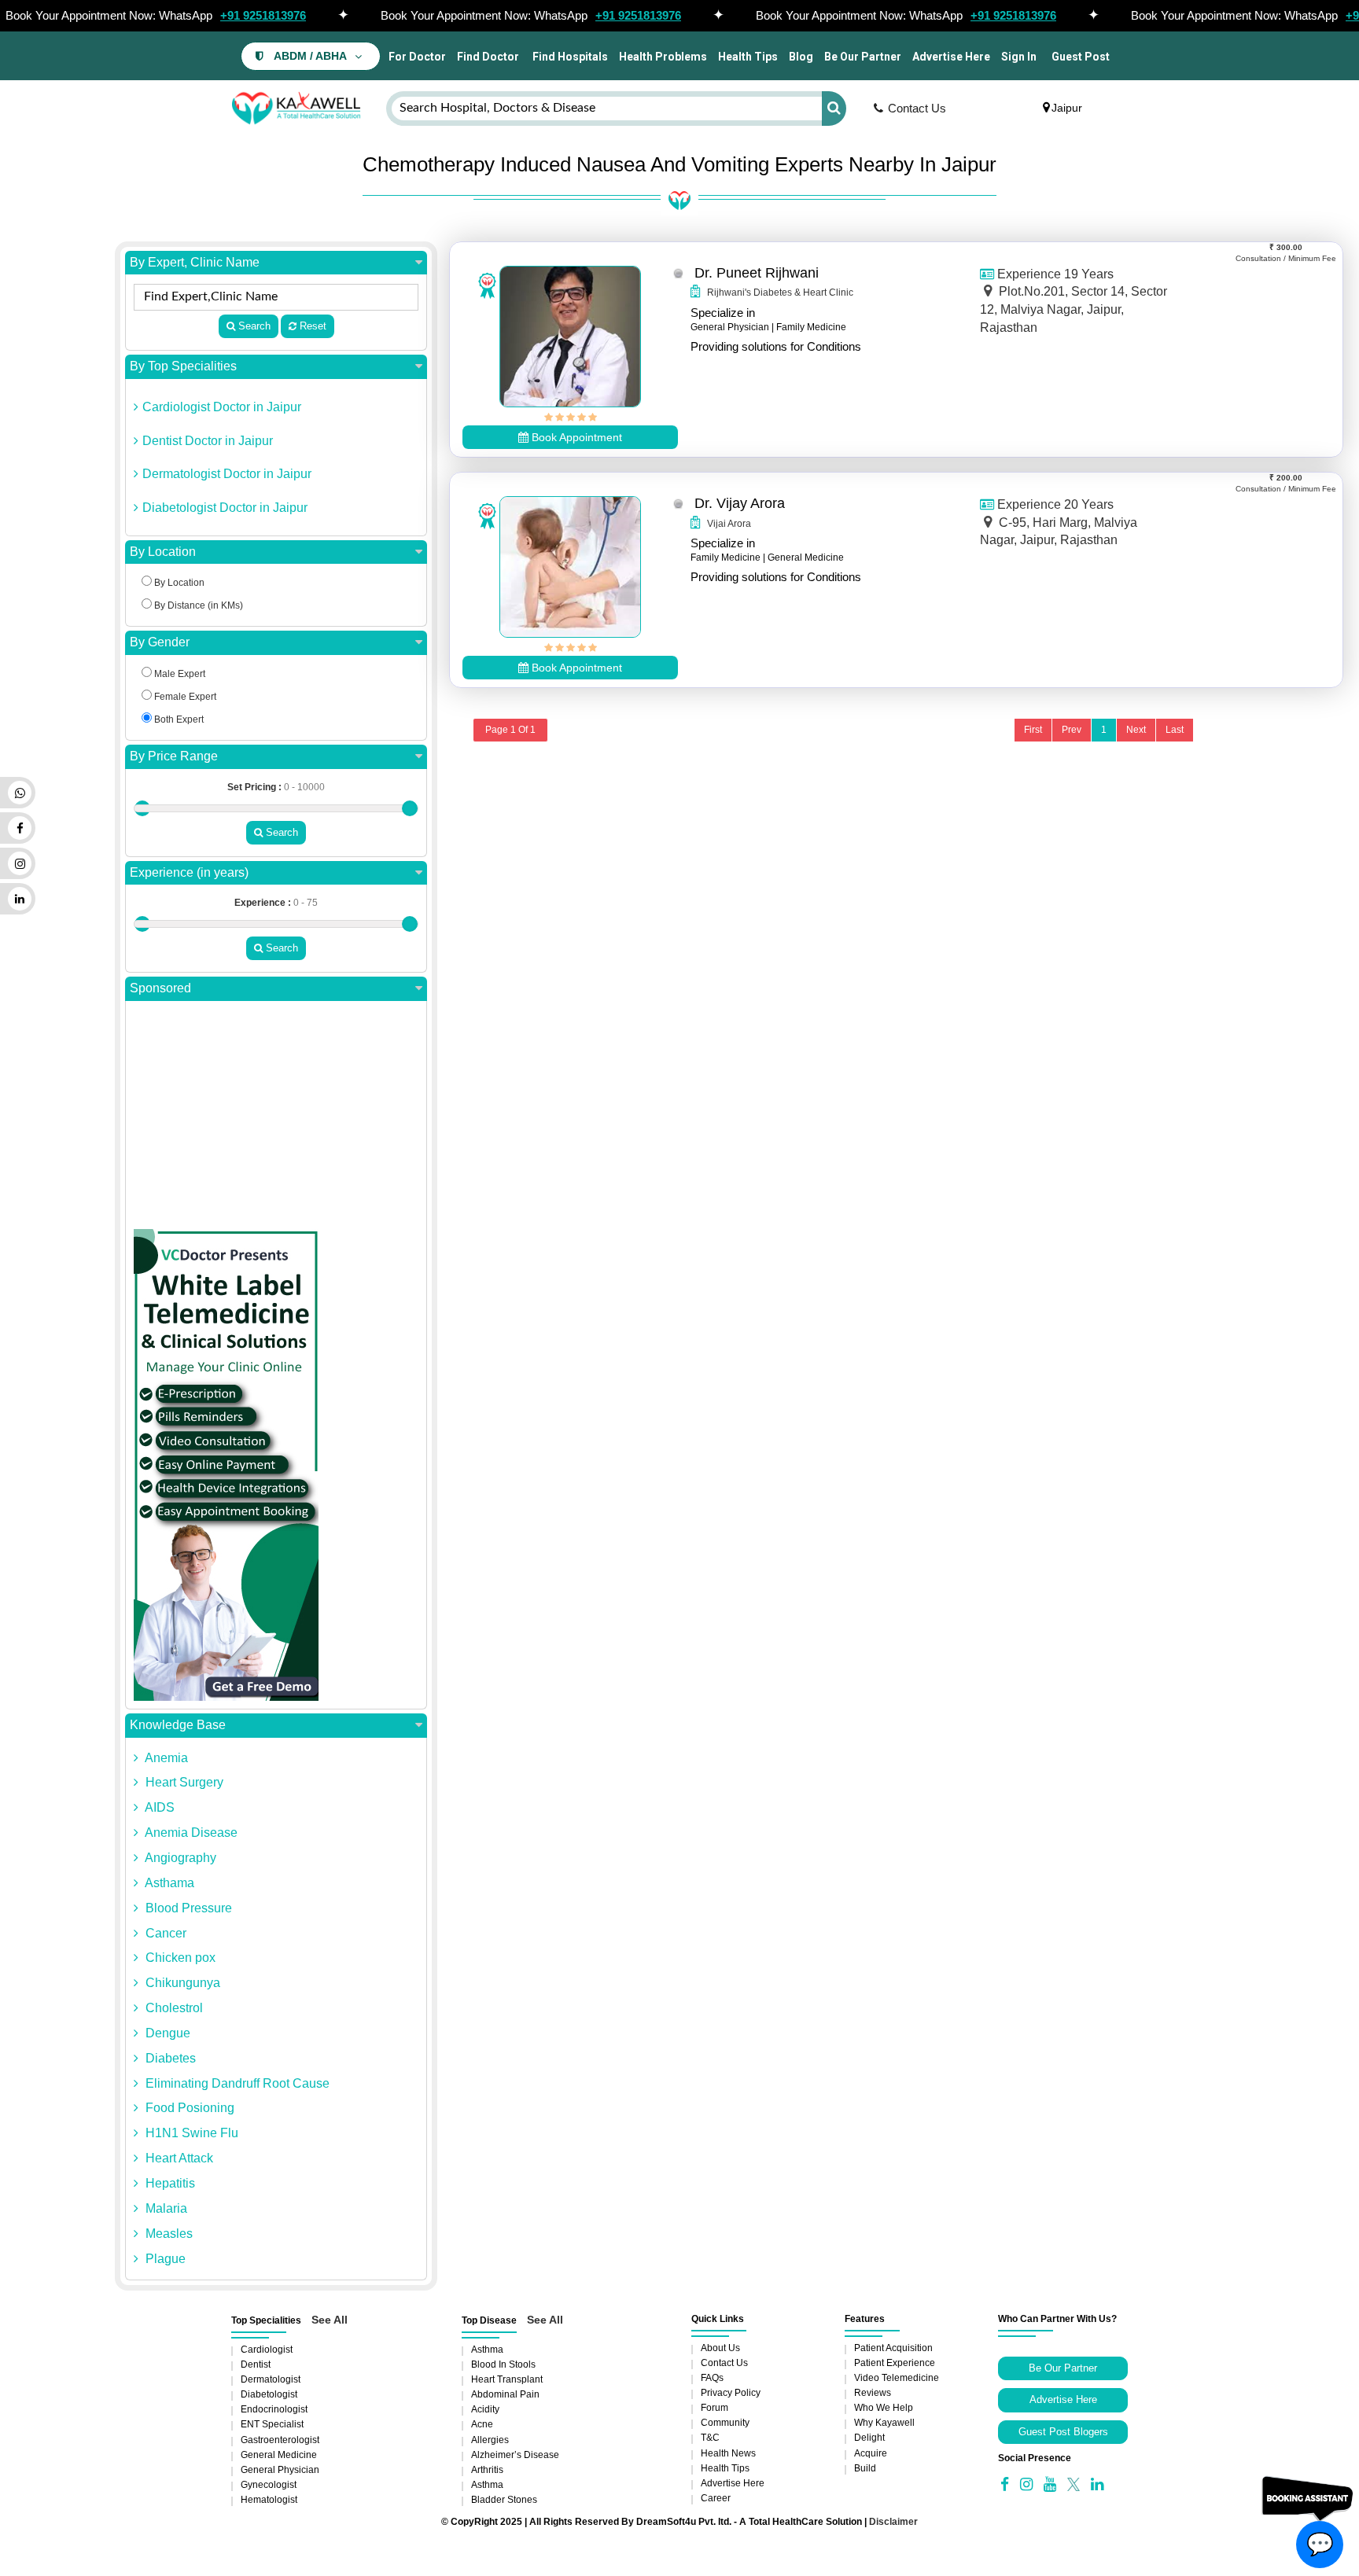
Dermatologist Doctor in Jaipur (227, 474)
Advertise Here (951, 57)
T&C (710, 2438)
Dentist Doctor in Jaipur (208, 441)
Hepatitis (169, 2183)
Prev (1072, 730)
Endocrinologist (274, 2409)
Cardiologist (267, 2350)
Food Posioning (188, 2108)
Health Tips (748, 57)
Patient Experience (895, 2363)
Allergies (490, 2440)
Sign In (1019, 57)
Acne (482, 2424)
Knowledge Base (178, 1725)
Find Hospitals (569, 57)
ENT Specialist (272, 2424)
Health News (728, 2453)
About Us (720, 2348)
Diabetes (169, 2058)
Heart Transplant (507, 2379)
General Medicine (279, 2455)
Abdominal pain (505, 2394)
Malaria (165, 2208)
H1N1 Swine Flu (190, 2133)
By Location (163, 552)
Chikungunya (181, 1983)
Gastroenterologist (280, 2440)
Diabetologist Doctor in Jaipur (225, 508)
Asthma (487, 2350)
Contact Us (917, 108)
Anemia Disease (190, 1833)
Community (725, 2423)
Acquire (871, 2453)
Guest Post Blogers (1063, 2432)
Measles (168, 2234)
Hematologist (269, 2500)
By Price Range (174, 756)
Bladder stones (504, 2500)
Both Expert (178, 719)
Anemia (165, 1758)
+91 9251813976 (263, 15)
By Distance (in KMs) (197, 605)
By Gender (160, 642)
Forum (714, 2408)
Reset (311, 326)
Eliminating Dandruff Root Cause (236, 2083)
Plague (164, 2259)
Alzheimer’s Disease (515, 2455)
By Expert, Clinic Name (195, 262)
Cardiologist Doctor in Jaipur (222, 407)
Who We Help (884, 2408)
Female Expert (184, 697)
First (1033, 730)
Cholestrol (173, 2008)
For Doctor (416, 57)
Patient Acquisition (893, 2348)
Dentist (256, 2364)
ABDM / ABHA (310, 56)
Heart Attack (178, 2158)
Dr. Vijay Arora (740, 503)
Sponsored (160, 988)
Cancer (164, 1933)
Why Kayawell (884, 2423)
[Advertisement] (276, 1119)
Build (865, 2468)
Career (716, 2498)
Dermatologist (271, 2379)
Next (1136, 730)
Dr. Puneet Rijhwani (757, 273)
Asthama (168, 1883)
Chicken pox (179, 1958)
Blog (801, 57)
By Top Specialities (183, 366)
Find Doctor (488, 57)
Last (1175, 730)
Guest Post (1081, 57)
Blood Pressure (187, 1908)
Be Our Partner (863, 57)
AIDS (158, 1807)
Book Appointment (575, 437)
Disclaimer (893, 2522)
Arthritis (487, 2470)
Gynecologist (269, 2485)
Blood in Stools (503, 2364)
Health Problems (663, 57)
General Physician (280, 2470)
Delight (869, 2438)
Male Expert (179, 674)
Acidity (485, 2409)
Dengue (166, 2033)
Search (253, 326)
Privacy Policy (731, 2393)
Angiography (179, 1858)
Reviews (873, 2393)
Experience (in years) (189, 872)
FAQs (712, 2378)
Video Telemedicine (897, 2378)
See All (330, 2320)
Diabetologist (269, 2394)
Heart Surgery (183, 1782)
